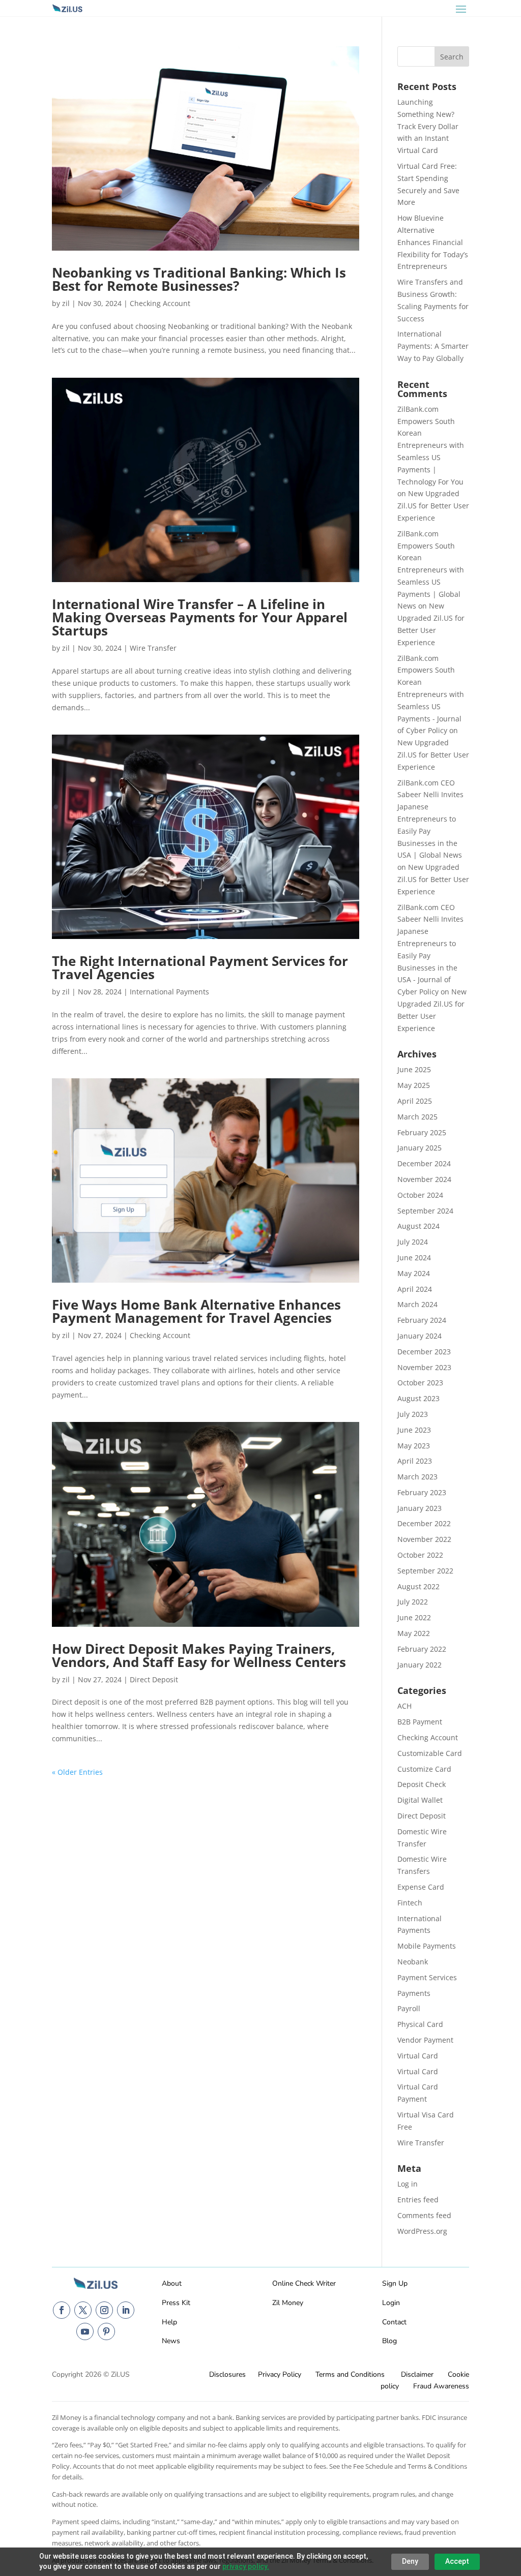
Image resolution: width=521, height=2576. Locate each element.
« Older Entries (77, 1772)
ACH (404, 1706)
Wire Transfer (153, 648)
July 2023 (413, 1414)
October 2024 (420, 1195)
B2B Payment (420, 1722)
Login (391, 2303)
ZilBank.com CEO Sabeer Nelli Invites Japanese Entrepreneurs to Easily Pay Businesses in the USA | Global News (430, 819)
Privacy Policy (280, 2374)
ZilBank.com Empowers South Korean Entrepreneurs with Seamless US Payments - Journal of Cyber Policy (431, 694)
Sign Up (395, 2283)
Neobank (413, 1962)
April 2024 (415, 1289)
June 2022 (414, 1617)
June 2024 (414, 1257)
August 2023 (418, 1398)
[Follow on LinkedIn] (126, 2310)
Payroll (409, 2008)
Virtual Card (418, 2056)
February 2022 (422, 1649)
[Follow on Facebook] (62, 2310)
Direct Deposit (154, 1679)
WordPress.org (422, 2231)
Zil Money (288, 2303)
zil (66, 303)
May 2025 (414, 1085)
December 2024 (424, 1163)
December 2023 (424, 1352)
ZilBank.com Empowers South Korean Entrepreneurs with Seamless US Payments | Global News (431, 570)
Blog (389, 2341)
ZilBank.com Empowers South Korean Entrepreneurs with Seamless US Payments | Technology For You (431, 445)
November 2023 (424, 1367)
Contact (394, 2322)
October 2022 (420, 1555)
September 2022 (425, 1571)
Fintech (410, 1903)
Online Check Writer (304, 2283)
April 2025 (415, 1101)
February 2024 (422, 1320)
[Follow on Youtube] (85, 2331)
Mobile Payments (427, 1946)
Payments (414, 1993)
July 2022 (413, 1602)
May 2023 (414, 1446)
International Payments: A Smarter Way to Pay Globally (433, 346)
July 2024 (413, 1242)
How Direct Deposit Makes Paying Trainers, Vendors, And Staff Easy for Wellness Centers (199, 1655)
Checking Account (160, 303)
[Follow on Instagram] (104, 2310)
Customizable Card (430, 1753)
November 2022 (424, 1539)
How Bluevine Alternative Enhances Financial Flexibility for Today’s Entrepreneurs (433, 242)
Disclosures (227, 2374)
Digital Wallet (420, 1800)
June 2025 (414, 1069)
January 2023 (419, 1508)
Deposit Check (422, 1784)
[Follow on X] (83, 2310)
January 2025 (419, 1148)
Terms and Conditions (350, 2374)
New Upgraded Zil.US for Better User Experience (433, 506)
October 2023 (420, 1383)
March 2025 (417, 1117)
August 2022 (418, 1586)
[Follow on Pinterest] (106, 2331)
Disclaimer (417, 2374)
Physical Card (420, 2024)
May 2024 (414, 1273)
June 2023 (414, 1430)
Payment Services (427, 1977)
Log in (408, 2184)
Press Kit (176, 2303)
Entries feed (418, 2200)
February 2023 (422, 1492)
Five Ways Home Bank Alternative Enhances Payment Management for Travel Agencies (196, 1311)
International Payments (169, 992)
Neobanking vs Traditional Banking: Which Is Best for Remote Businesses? (199, 279)
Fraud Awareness (441, 2386)
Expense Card (421, 1887)
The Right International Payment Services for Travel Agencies (200, 967)
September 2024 (425, 1211)
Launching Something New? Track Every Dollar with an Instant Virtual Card (428, 126)
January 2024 (419, 1336)
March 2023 (417, 1477)
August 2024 (418, 1226)
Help (169, 2322)
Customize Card (424, 1769)
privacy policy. (246, 2566)
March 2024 (417, 1304)
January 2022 (419, 1665)
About (172, 2283)
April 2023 (415, 1461)
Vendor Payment (425, 2040)
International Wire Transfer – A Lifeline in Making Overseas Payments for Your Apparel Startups (200, 617)
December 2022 (424, 1523)
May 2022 (414, 1633)
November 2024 (424, 1179)
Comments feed (424, 2215)
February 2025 (422, 1132)
